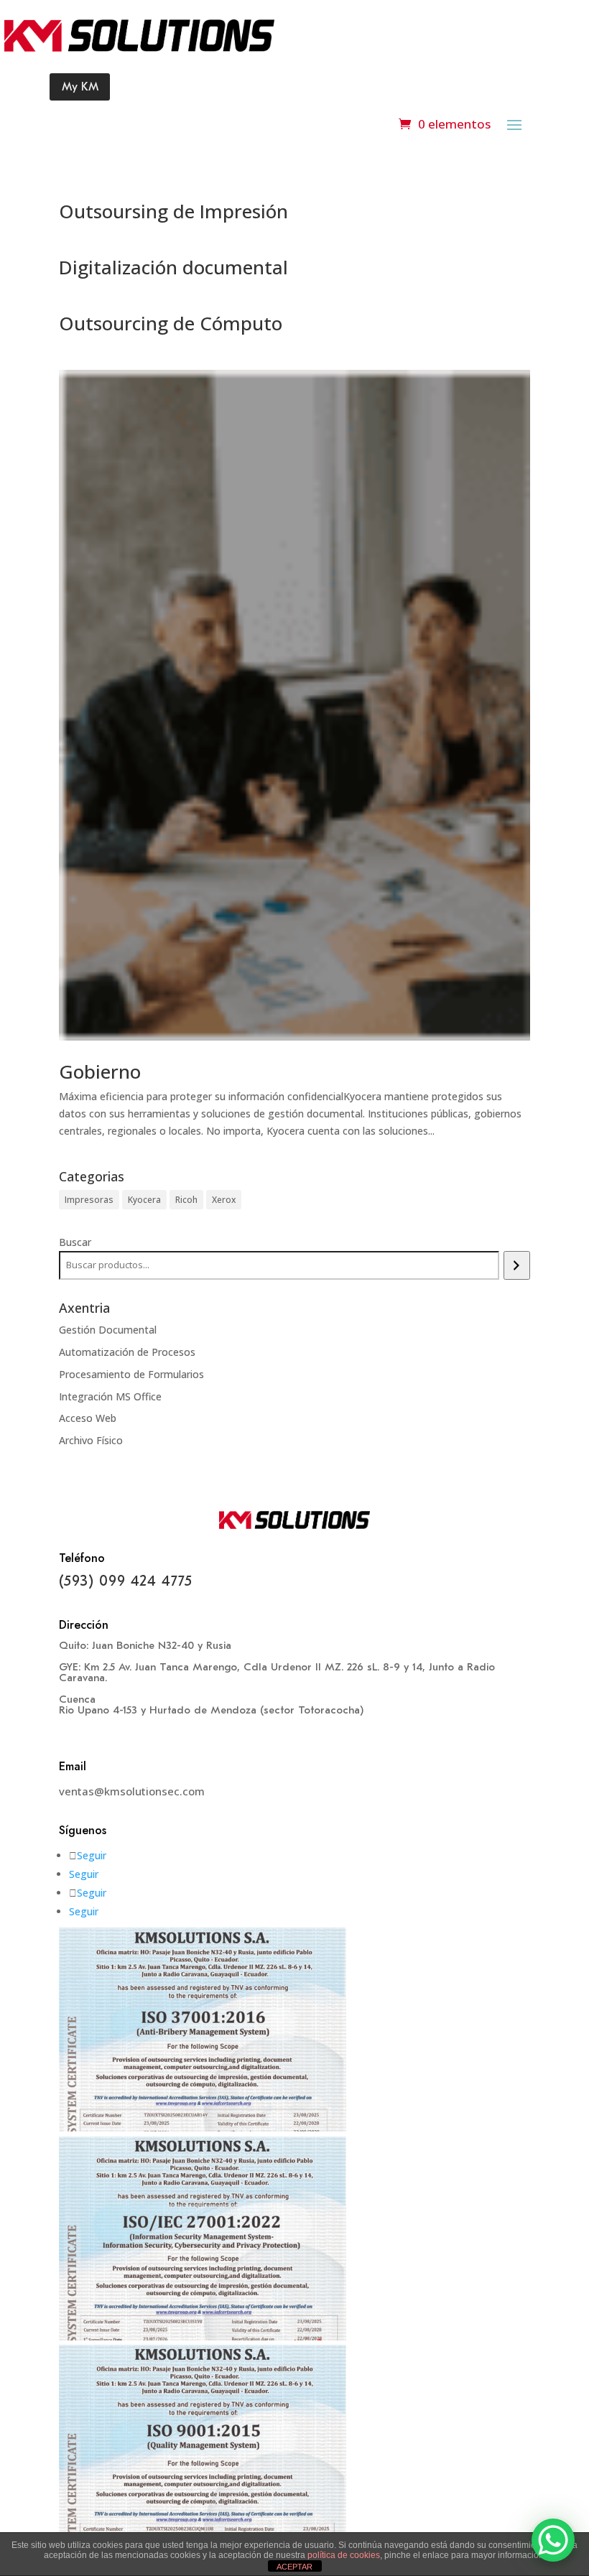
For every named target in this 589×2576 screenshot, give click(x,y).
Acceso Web (88, 1418)
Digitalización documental (173, 267)
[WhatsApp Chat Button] (553, 2540)
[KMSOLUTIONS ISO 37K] (203, 2128)
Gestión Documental (108, 1330)
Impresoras (89, 1200)
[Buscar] (517, 1265)
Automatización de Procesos (127, 1352)
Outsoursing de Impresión (173, 211)
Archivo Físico (91, 1440)
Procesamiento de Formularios (131, 1374)
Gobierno (100, 1071)
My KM (80, 87)
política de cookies (344, 2555)
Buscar (75, 1242)
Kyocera (144, 1200)
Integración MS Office (110, 1396)
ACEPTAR (294, 2567)
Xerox (224, 1200)
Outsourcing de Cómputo (171, 323)
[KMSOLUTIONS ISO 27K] (203, 2336)
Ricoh (186, 1200)
